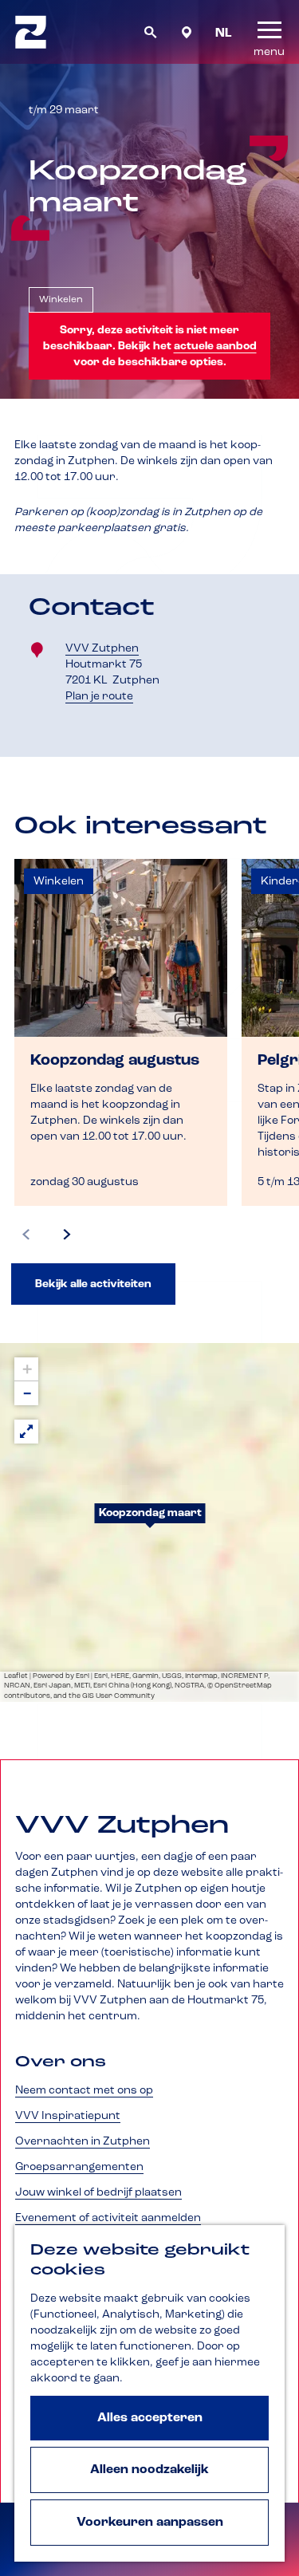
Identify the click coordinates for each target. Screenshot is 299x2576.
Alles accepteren (150, 2418)
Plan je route (104, 697)
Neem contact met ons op (84, 2090)
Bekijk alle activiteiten (93, 1284)
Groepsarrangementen (79, 2167)
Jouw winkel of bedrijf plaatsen (98, 2192)
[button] (150, 1522)
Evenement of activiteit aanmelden (108, 2218)
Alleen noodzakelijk (149, 2470)
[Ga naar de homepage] (31, 32)
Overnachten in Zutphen (83, 2141)
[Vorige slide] (26, 1235)
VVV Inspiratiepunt (68, 2116)
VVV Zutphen (102, 648)
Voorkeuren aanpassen (150, 2523)
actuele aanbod (215, 346)
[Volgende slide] (67, 1235)
